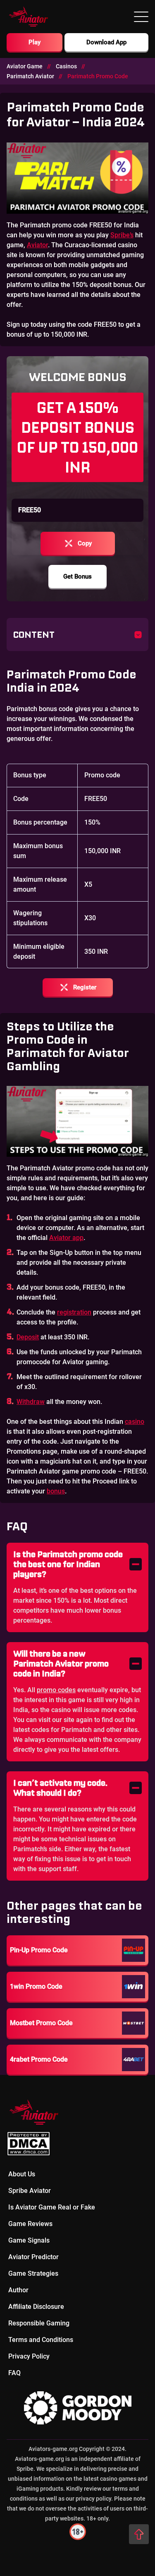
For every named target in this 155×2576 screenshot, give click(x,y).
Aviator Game (25, 66)
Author (18, 2290)
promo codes (56, 1690)
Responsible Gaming (39, 2323)
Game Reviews (30, 2224)
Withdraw (31, 1402)
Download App (106, 42)
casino (135, 1422)
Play (35, 42)
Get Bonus (77, 576)
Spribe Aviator (30, 2191)
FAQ (14, 2373)
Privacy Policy (29, 2356)
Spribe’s (122, 235)
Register (85, 987)
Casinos (66, 66)
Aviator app (66, 1238)
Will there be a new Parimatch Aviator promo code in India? (61, 1663)
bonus (56, 1491)
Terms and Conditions (41, 2340)
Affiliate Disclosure (36, 2307)
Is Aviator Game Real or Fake (52, 2207)
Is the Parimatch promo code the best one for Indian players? (68, 1564)
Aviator (37, 245)
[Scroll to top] (139, 2534)
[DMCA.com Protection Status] (77, 2144)
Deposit (28, 1337)
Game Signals (29, 2240)
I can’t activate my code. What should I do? (60, 1788)
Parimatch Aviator (30, 76)
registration (74, 1312)
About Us (22, 2174)
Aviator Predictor (33, 2257)
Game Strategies (33, 2273)
